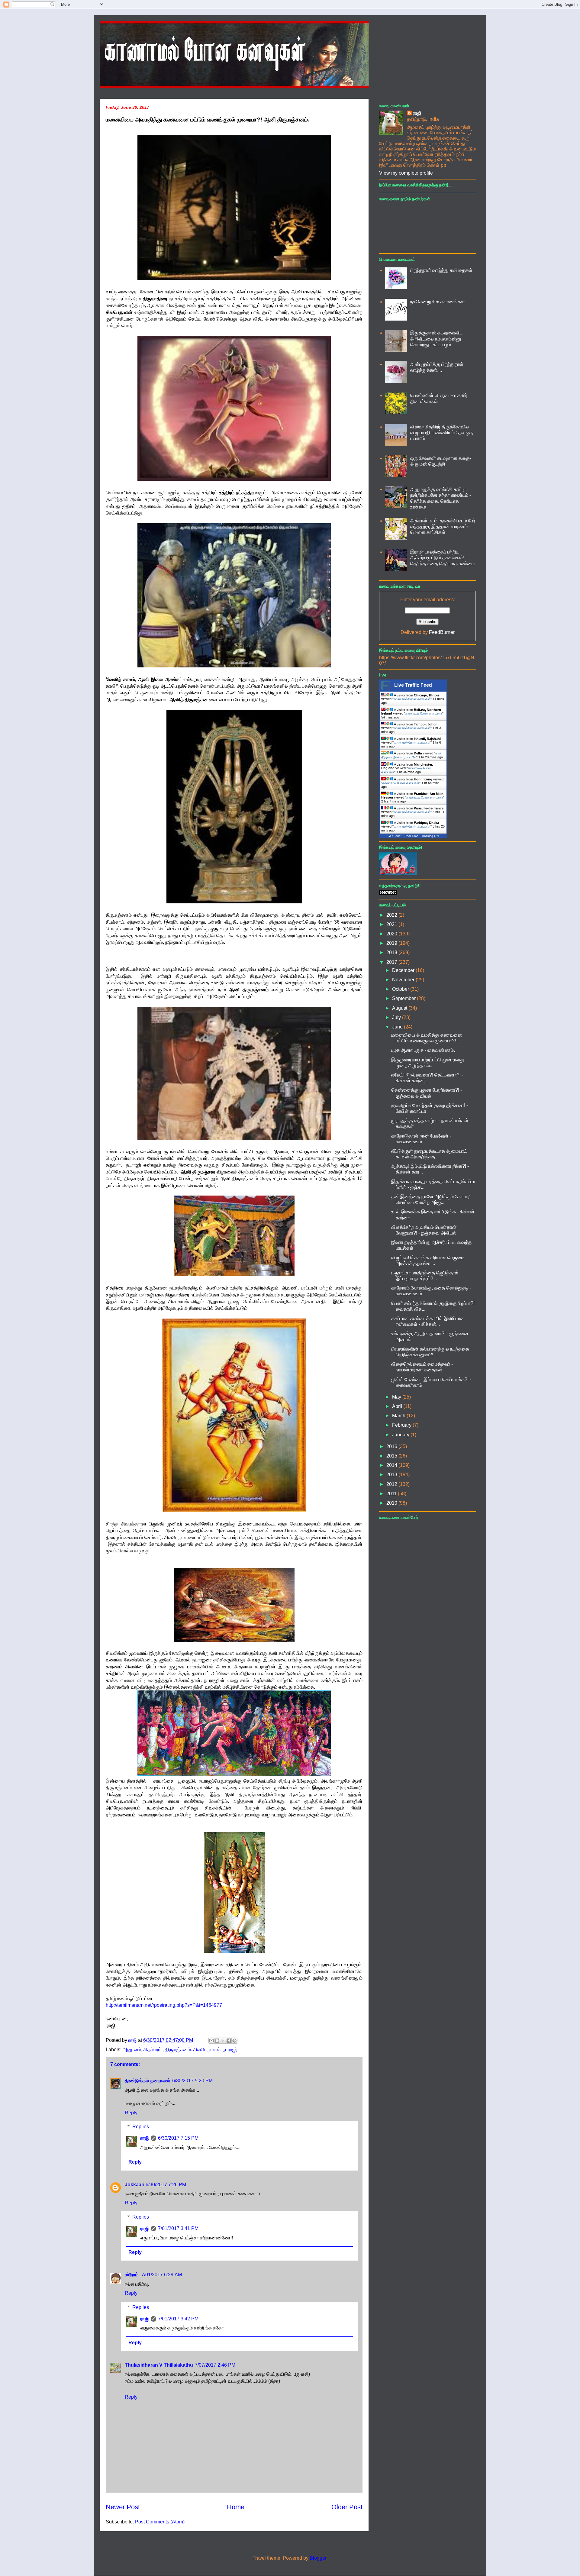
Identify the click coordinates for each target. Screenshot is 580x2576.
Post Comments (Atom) (160, 2522)
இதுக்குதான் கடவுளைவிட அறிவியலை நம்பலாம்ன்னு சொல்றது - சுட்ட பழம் (436, 339)
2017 (392, 962)
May (397, 1397)
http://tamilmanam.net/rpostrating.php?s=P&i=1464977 (164, 2005)
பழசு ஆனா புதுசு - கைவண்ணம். (423, 1050)
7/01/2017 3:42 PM (178, 2319)
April (398, 1406)
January (401, 1435)
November (404, 980)
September (404, 998)
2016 (392, 1446)
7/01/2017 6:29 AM (162, 2275)
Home (236, 2507)
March (399, 1416)
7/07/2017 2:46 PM (215, 2365)
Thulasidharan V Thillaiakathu (159, 2365)
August (400, 1008)
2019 (392, 943)
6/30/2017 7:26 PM (166, 2185)
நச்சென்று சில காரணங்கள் (438, 302)
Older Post (347, 2507)
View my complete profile (406, 173)
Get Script (395, 836)
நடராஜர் (230, 2050)
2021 (392, 924)
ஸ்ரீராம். (132, 2275)
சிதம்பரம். (153, 2050)
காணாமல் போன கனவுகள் (412, 699)
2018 (392, 952)
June (398, 1027)
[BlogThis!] (217, 2041)
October (401, 989)
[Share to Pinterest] (234, 2041)
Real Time (411, 836)
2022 (392, 915)
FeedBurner (442, 632)
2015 (392, 1456)
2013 (392, 1475)
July (397, 1017)
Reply (131, 2113)
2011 (392, 1494)
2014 (392, 1465)
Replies (141, 2127)
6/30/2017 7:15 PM (178, 2138)
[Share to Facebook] (229, 2041)
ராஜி (145, 2138)
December (404, 970)
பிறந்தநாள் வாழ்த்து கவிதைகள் (441, 270)
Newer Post (123, 2507)
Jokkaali (134, 2185)
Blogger (318, 2558)
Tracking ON (430, 836)
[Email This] (211, 2041)
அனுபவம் (132, 2050)
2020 (392, 934)
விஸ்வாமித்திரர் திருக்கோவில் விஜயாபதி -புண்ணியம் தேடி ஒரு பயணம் (442, 433)
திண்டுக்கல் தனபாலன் (148, 2081)
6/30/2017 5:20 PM (192, 2081)
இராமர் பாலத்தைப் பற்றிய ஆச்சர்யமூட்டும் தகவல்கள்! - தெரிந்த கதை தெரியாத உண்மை (442, 558)
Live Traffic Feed (413, 685)
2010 (392, 1503)
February (402, 1425)
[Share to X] (223, 2041)
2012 (392, 1484)
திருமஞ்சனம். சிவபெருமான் (193, 2050)
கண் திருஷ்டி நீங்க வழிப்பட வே (412, 755)
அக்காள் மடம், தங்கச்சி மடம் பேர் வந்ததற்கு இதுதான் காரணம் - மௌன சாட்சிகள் (443, 526)
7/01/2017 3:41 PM (178, 2228)
